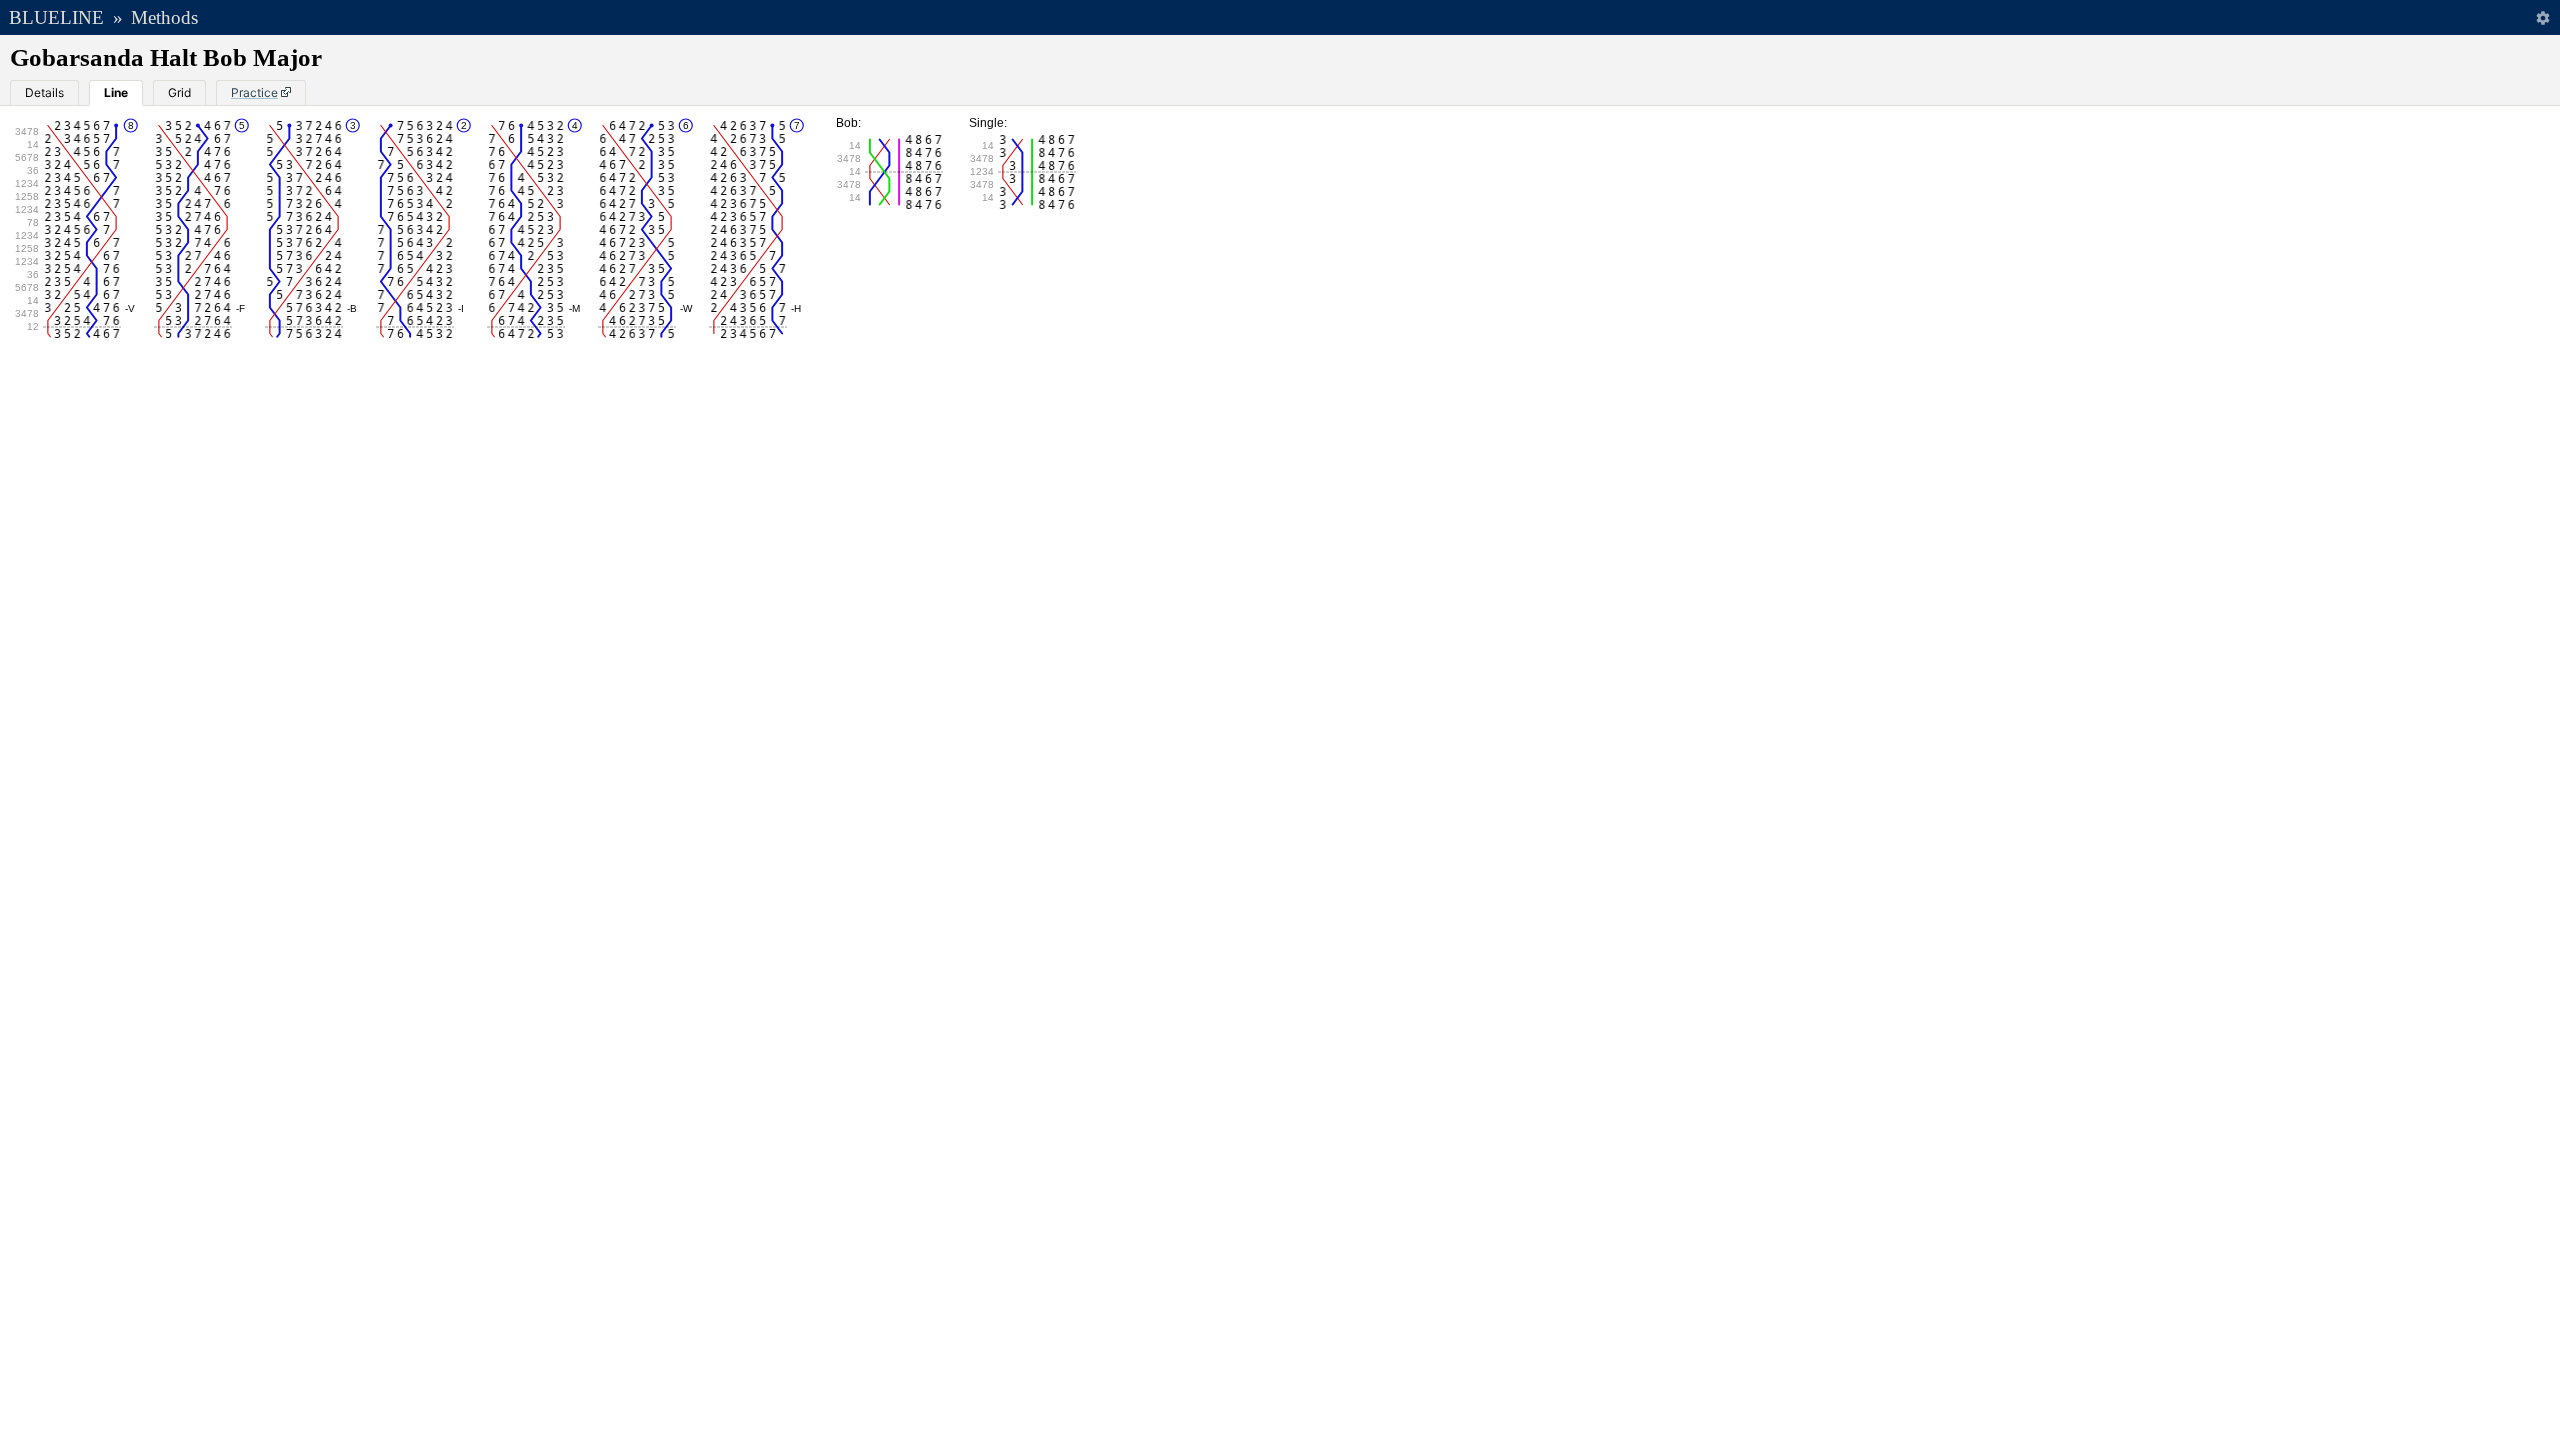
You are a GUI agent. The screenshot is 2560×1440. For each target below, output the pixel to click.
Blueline (56, 17)
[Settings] (2542, 17)
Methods (164, 17)
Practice (254, 92)
